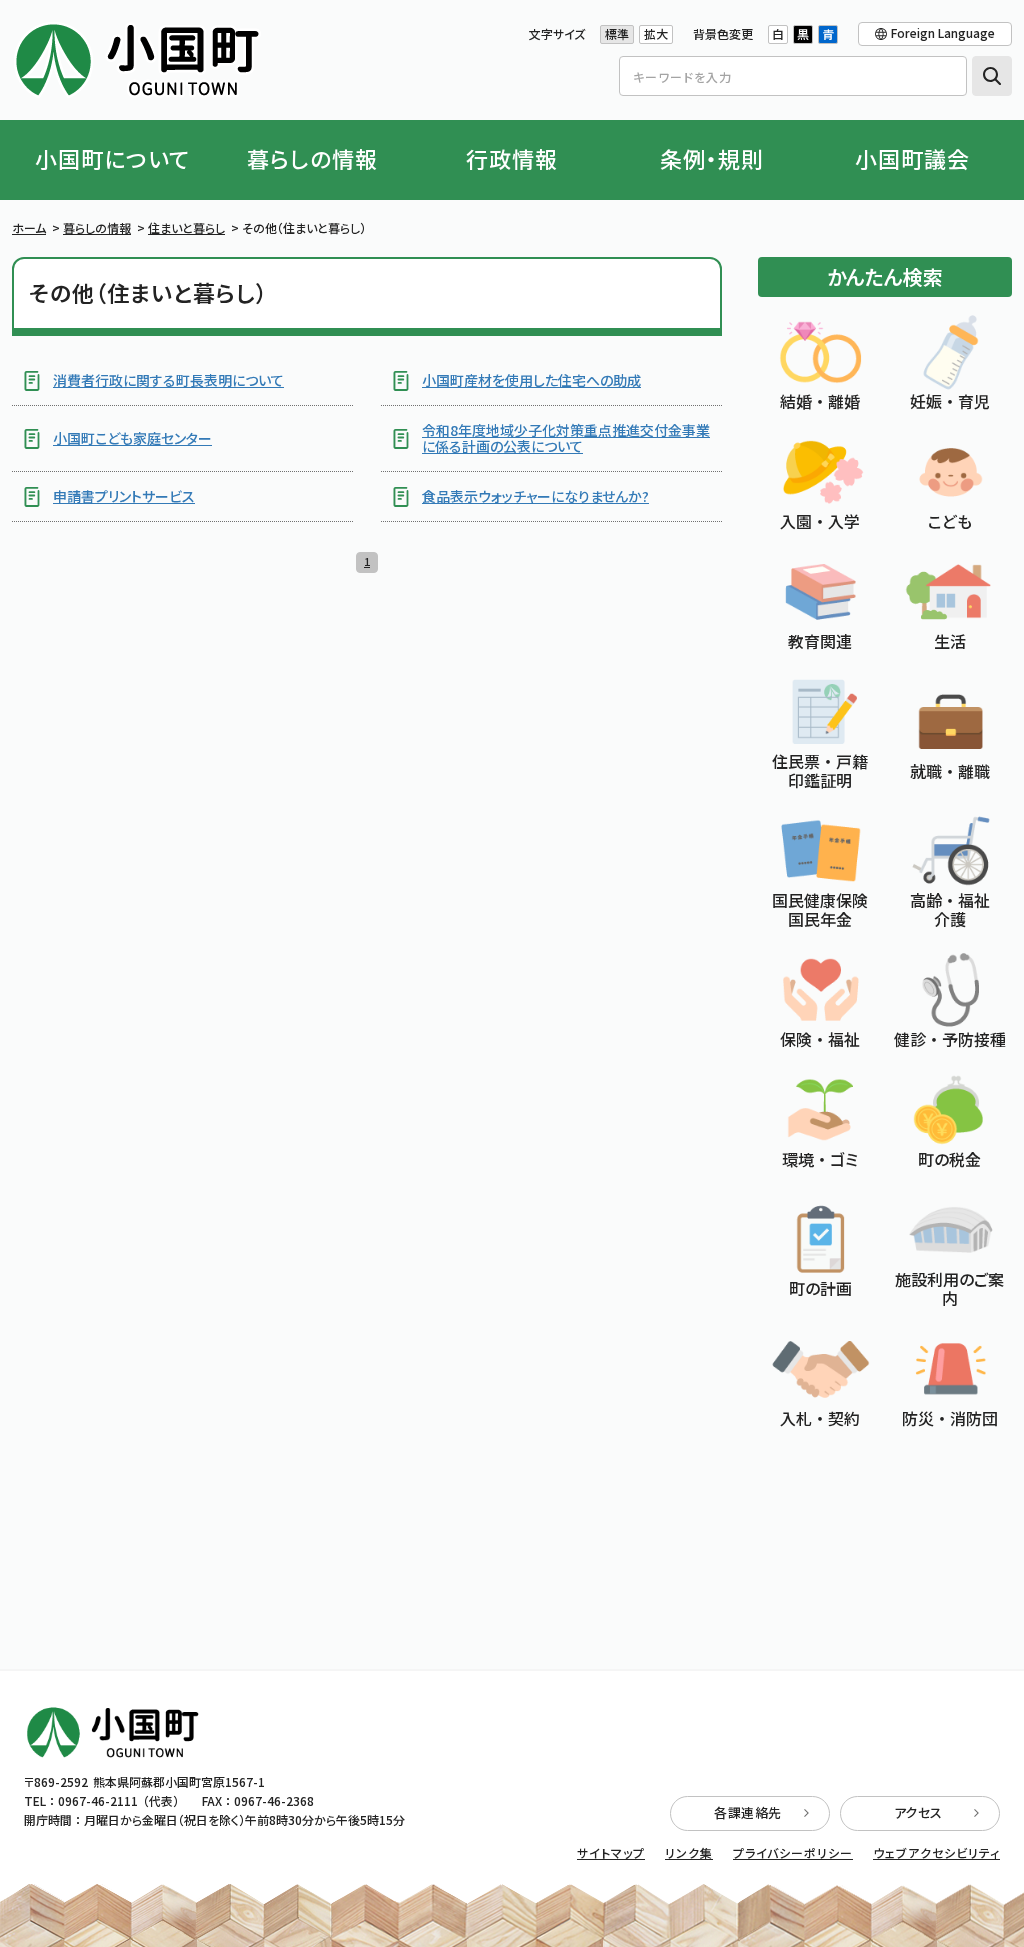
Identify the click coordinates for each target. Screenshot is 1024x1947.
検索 (992, 76)
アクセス (918, 1812)
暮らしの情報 (97, 227)
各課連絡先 (748, 1812)
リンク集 (689, 1853)
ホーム (29, 227)
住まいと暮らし (186, 227)
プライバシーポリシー (793, 1853)
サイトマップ (611, 1853)
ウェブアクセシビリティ (936, 1853)
